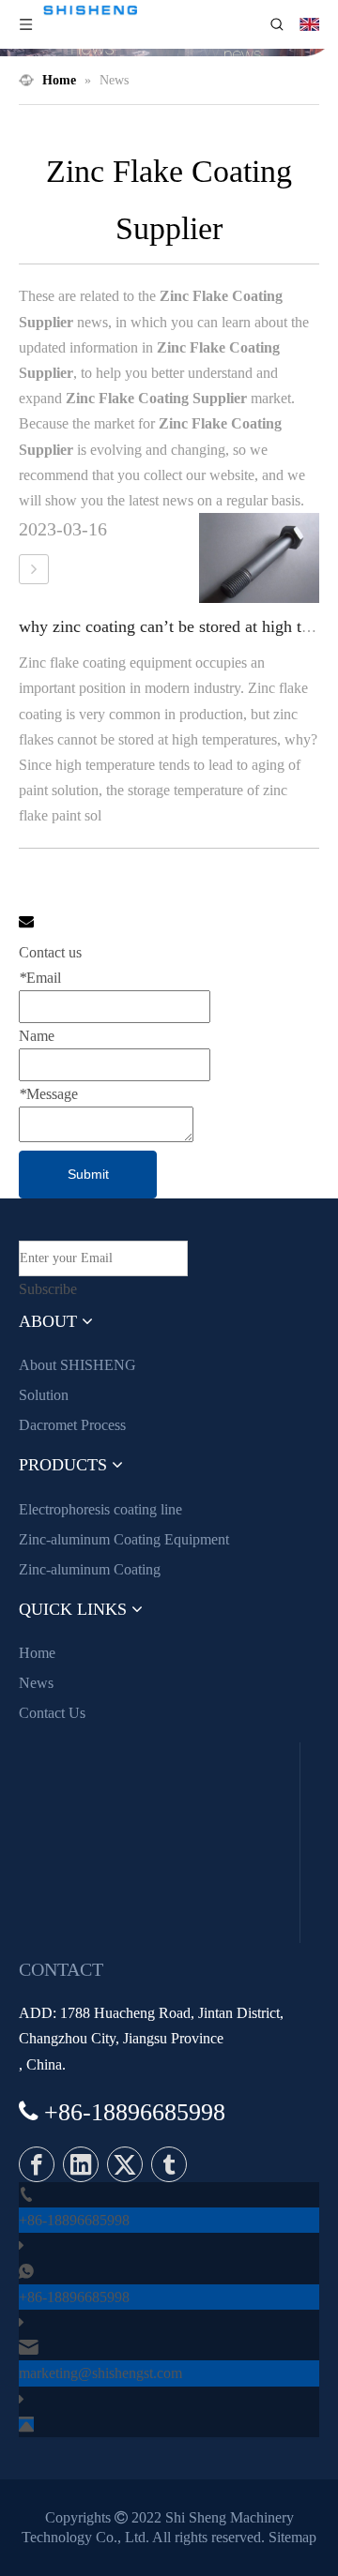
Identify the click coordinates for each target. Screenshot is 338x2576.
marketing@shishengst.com (100, 2373)
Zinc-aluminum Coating (90, 1569)
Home (37, 1653)
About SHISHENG (77, 1365)
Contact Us (52, 1713)
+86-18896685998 (74, 2220)
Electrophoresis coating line (100, 1509)
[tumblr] (169, 2164)
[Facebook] (37, 2164)
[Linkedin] (81, 2164)
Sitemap (292, 2537)
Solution (44, 1395)
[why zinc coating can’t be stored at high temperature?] (34, 569)
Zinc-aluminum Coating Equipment (124, 1539)
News (36, 1683)
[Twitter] (125, 2164)
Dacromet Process (72, 1425)
